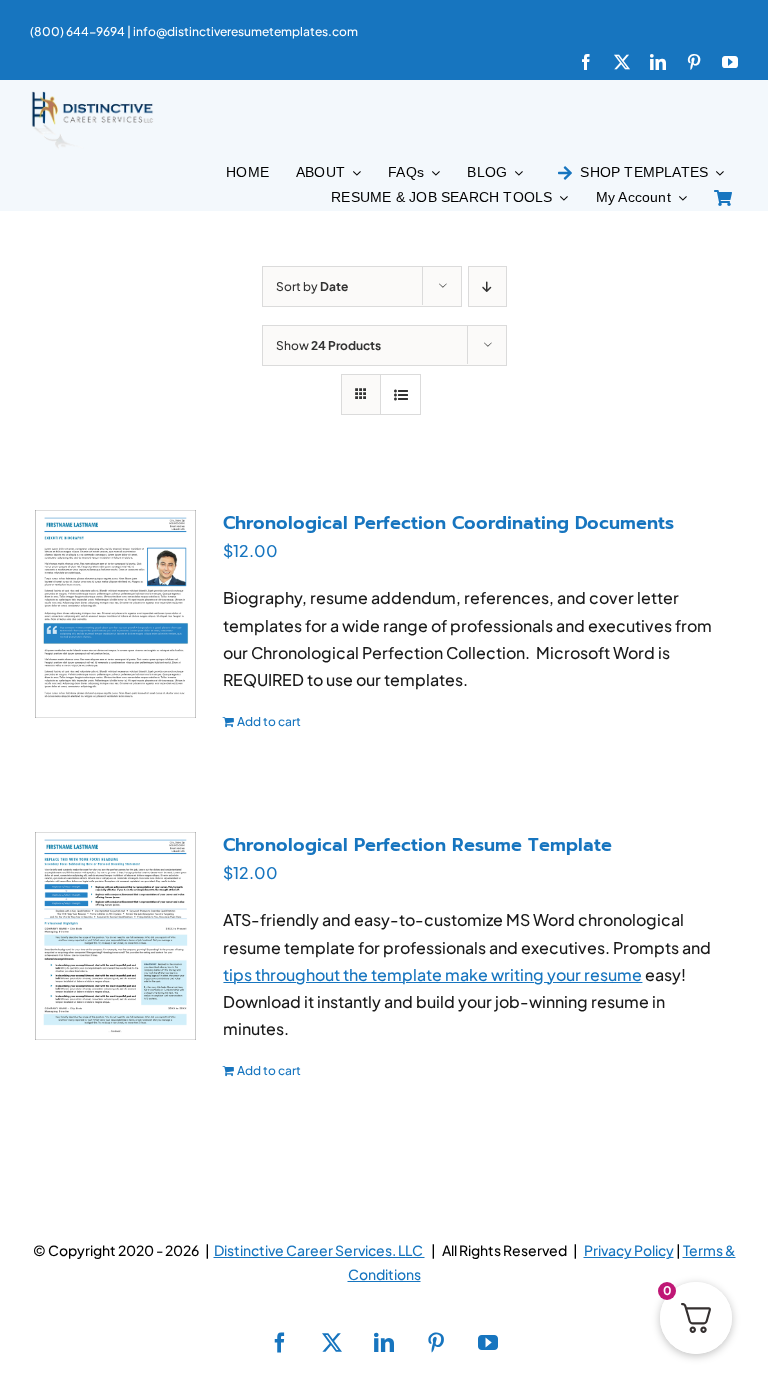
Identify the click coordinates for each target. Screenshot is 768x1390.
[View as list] (400, 394)
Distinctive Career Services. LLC (319, 1250)
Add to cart (269, 721)
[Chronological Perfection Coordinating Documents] (115, 614)
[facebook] (586, 62)
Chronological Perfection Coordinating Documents (448, 523)
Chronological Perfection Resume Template (417, 845)
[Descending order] (487, 286)
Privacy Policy (629, 1250)
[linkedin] (658, 62)
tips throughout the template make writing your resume (432, 974)
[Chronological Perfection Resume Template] (115, 936)
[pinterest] (694, 62)
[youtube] (730, 62)
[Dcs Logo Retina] (92, 97)
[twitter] (622, 62)
